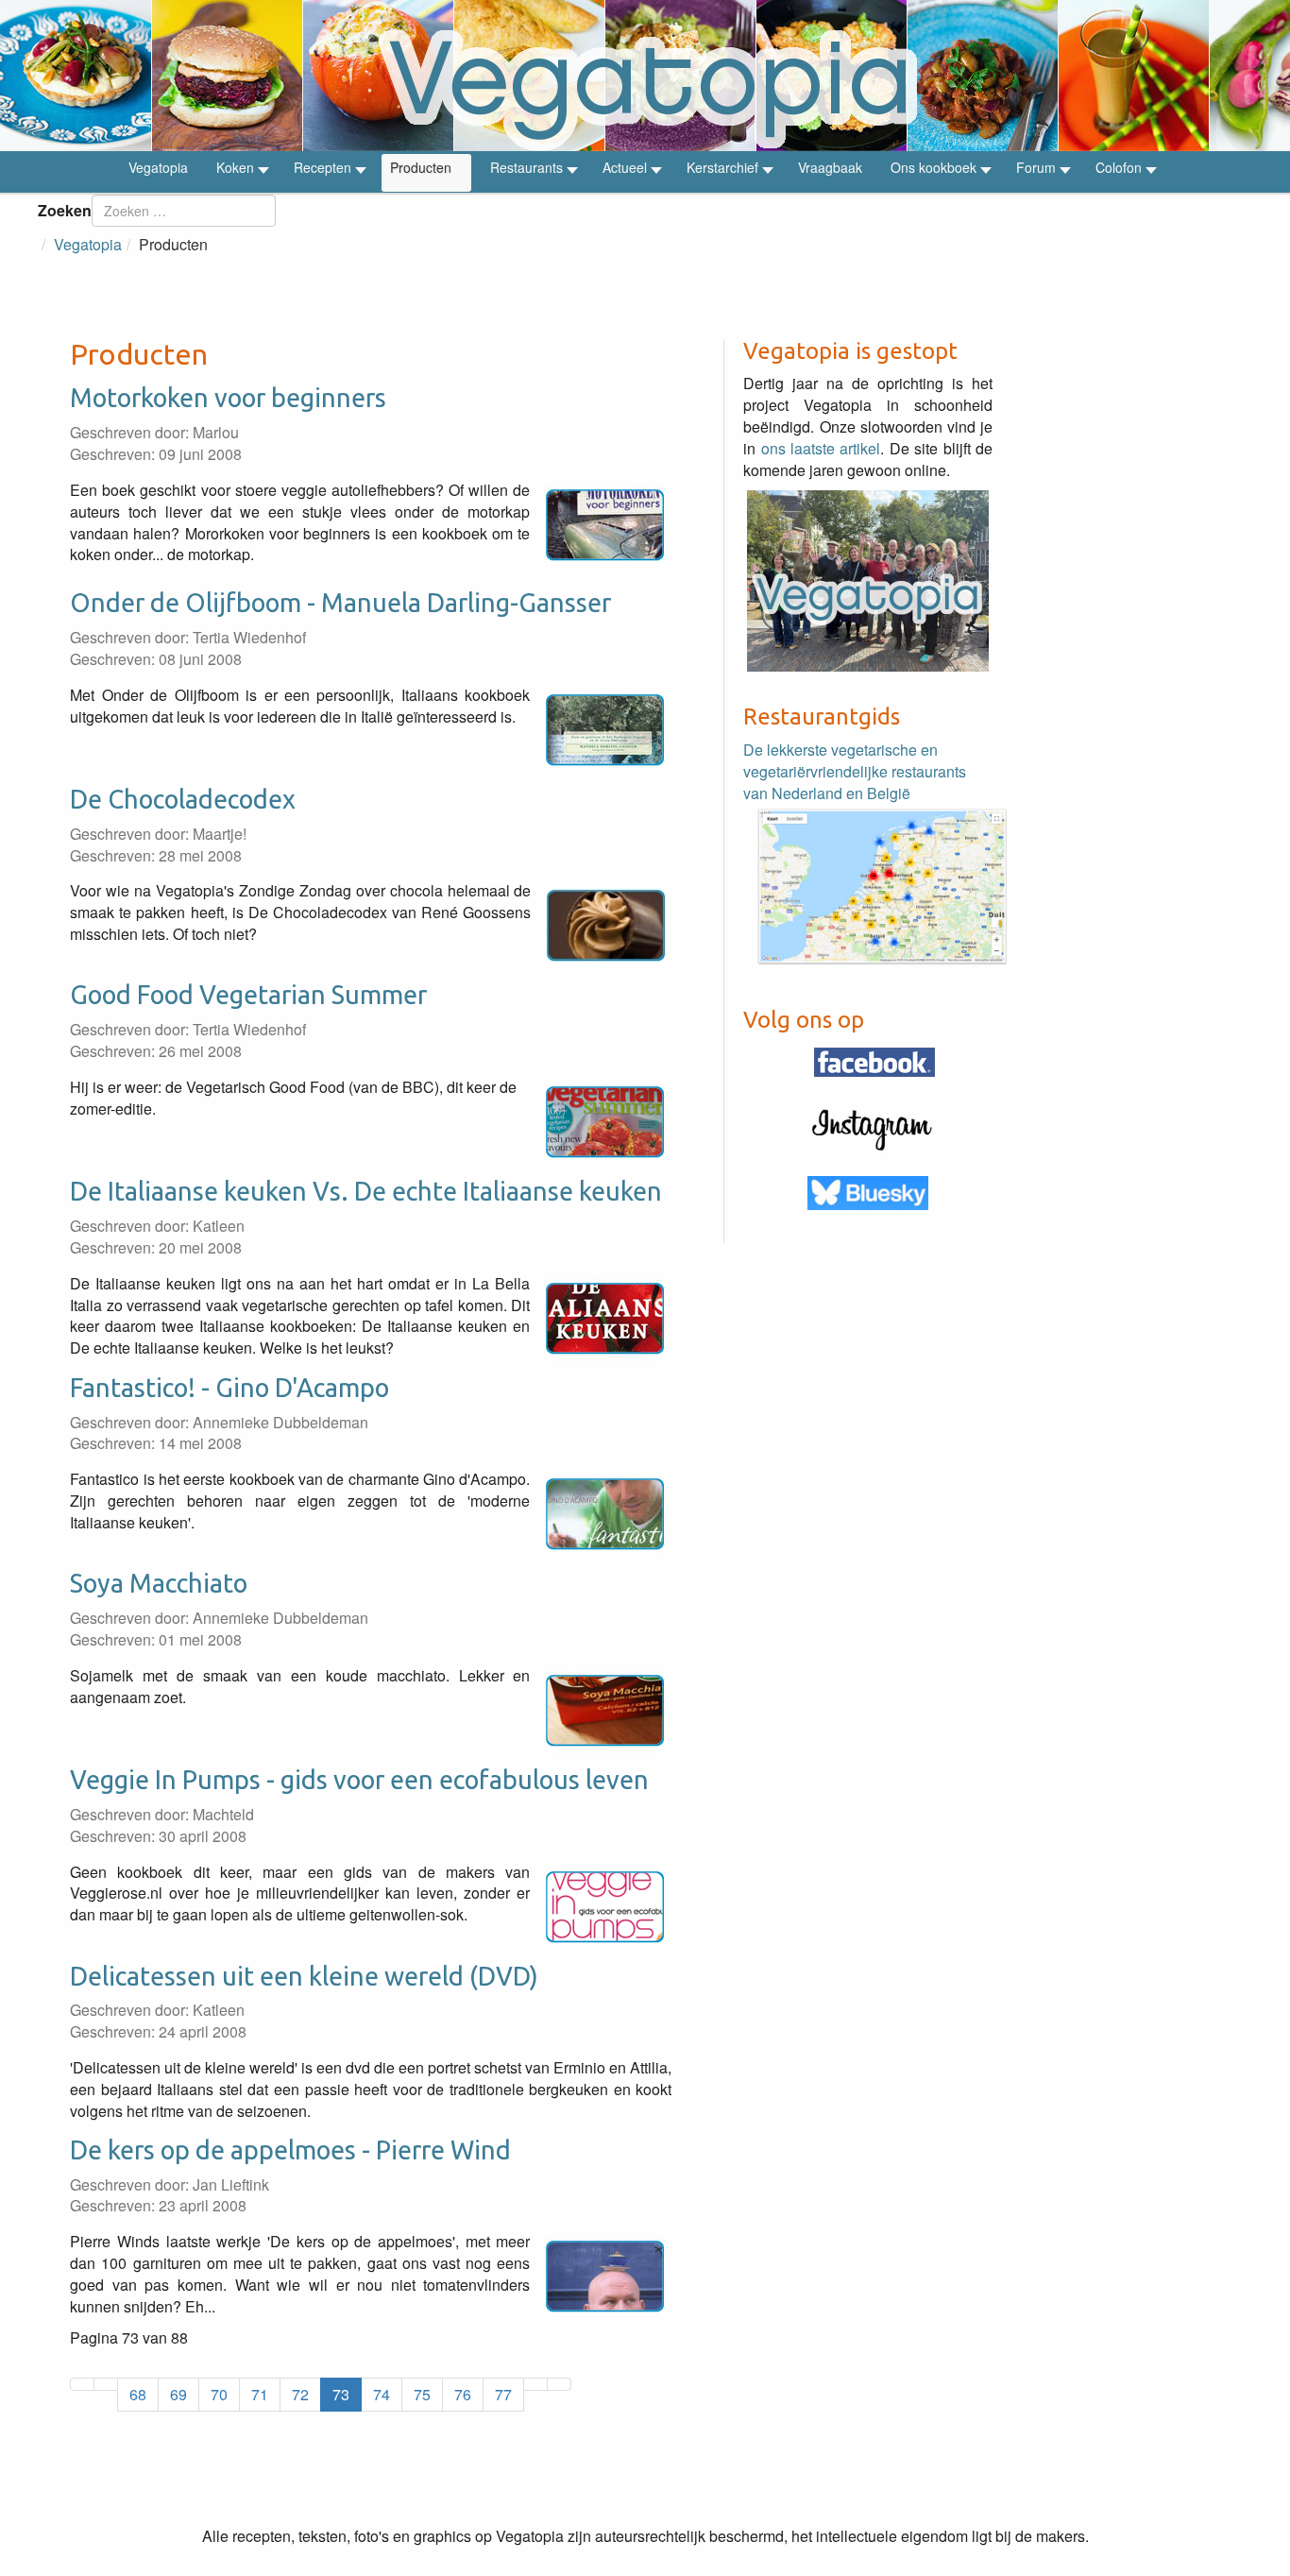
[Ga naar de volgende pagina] (535, 2384)
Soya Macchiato (159, 1583)
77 (503, 2394)
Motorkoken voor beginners (228, 398)
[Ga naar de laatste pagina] (559, 2384)
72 (300, 2394)
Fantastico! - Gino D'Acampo (229, 1388)
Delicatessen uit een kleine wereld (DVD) (304, 1976)
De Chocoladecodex (183, 799)
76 (463, 2394)
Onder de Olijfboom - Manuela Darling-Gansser (340, 603)
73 (341, 2394)
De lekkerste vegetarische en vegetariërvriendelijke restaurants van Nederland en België (855, 771)
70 (219, 2394)
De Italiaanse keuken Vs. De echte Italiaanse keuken (366, 1191)
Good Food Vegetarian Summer (248, 995)
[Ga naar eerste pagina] (82, 2384)
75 (422, 2394)
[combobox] (184, 211)
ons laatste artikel (821, 448)
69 (178, 2394)
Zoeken (65, 210)
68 (138, 2394)
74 (382, 2394)
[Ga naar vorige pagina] (106, 2384)
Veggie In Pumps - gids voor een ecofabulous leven (359, 1780)
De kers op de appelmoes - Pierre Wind (290, 2150)
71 (260, 2394)
